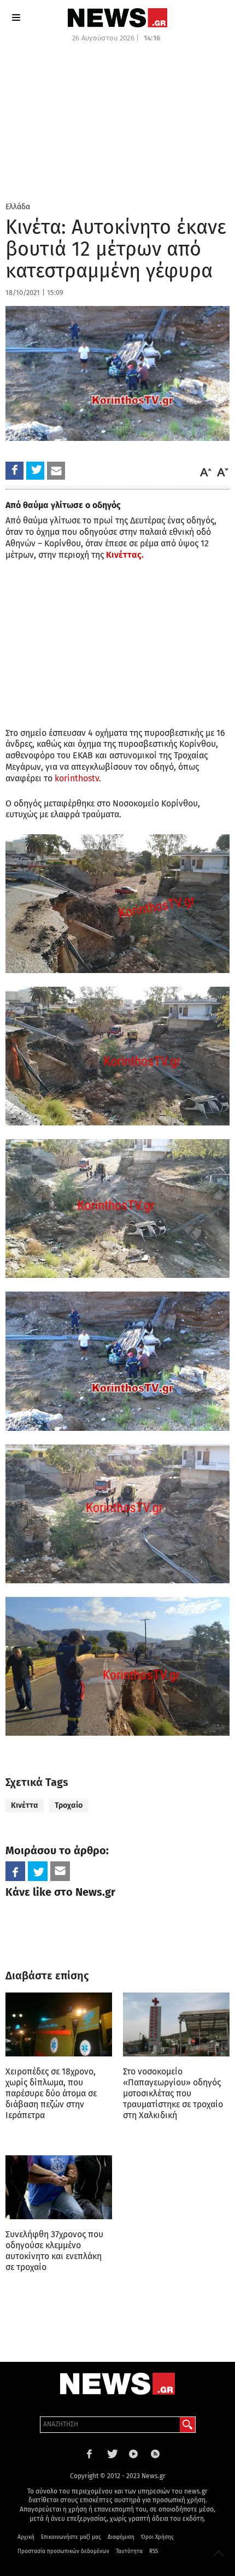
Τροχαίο (69, 1805)
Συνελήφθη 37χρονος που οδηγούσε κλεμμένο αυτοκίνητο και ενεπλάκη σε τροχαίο (54, 2251)
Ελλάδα (18, 207)
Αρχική (26, 2537)
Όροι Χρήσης (157, 2537)
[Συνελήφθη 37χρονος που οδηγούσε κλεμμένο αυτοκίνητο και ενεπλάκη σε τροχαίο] (59, 2187)
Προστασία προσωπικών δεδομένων (63, 2551)
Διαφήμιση (121, 2537)
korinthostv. (78, 778)
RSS (154, 2551)
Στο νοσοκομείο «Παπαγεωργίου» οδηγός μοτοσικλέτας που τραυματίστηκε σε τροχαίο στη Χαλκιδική (173, 2093)
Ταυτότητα (129, 2551)
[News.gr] (117, 18)
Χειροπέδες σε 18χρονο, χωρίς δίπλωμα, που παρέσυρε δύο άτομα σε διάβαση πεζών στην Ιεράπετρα (51, 2093)
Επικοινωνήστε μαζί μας (71, 2537)
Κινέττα (25, 1805)
